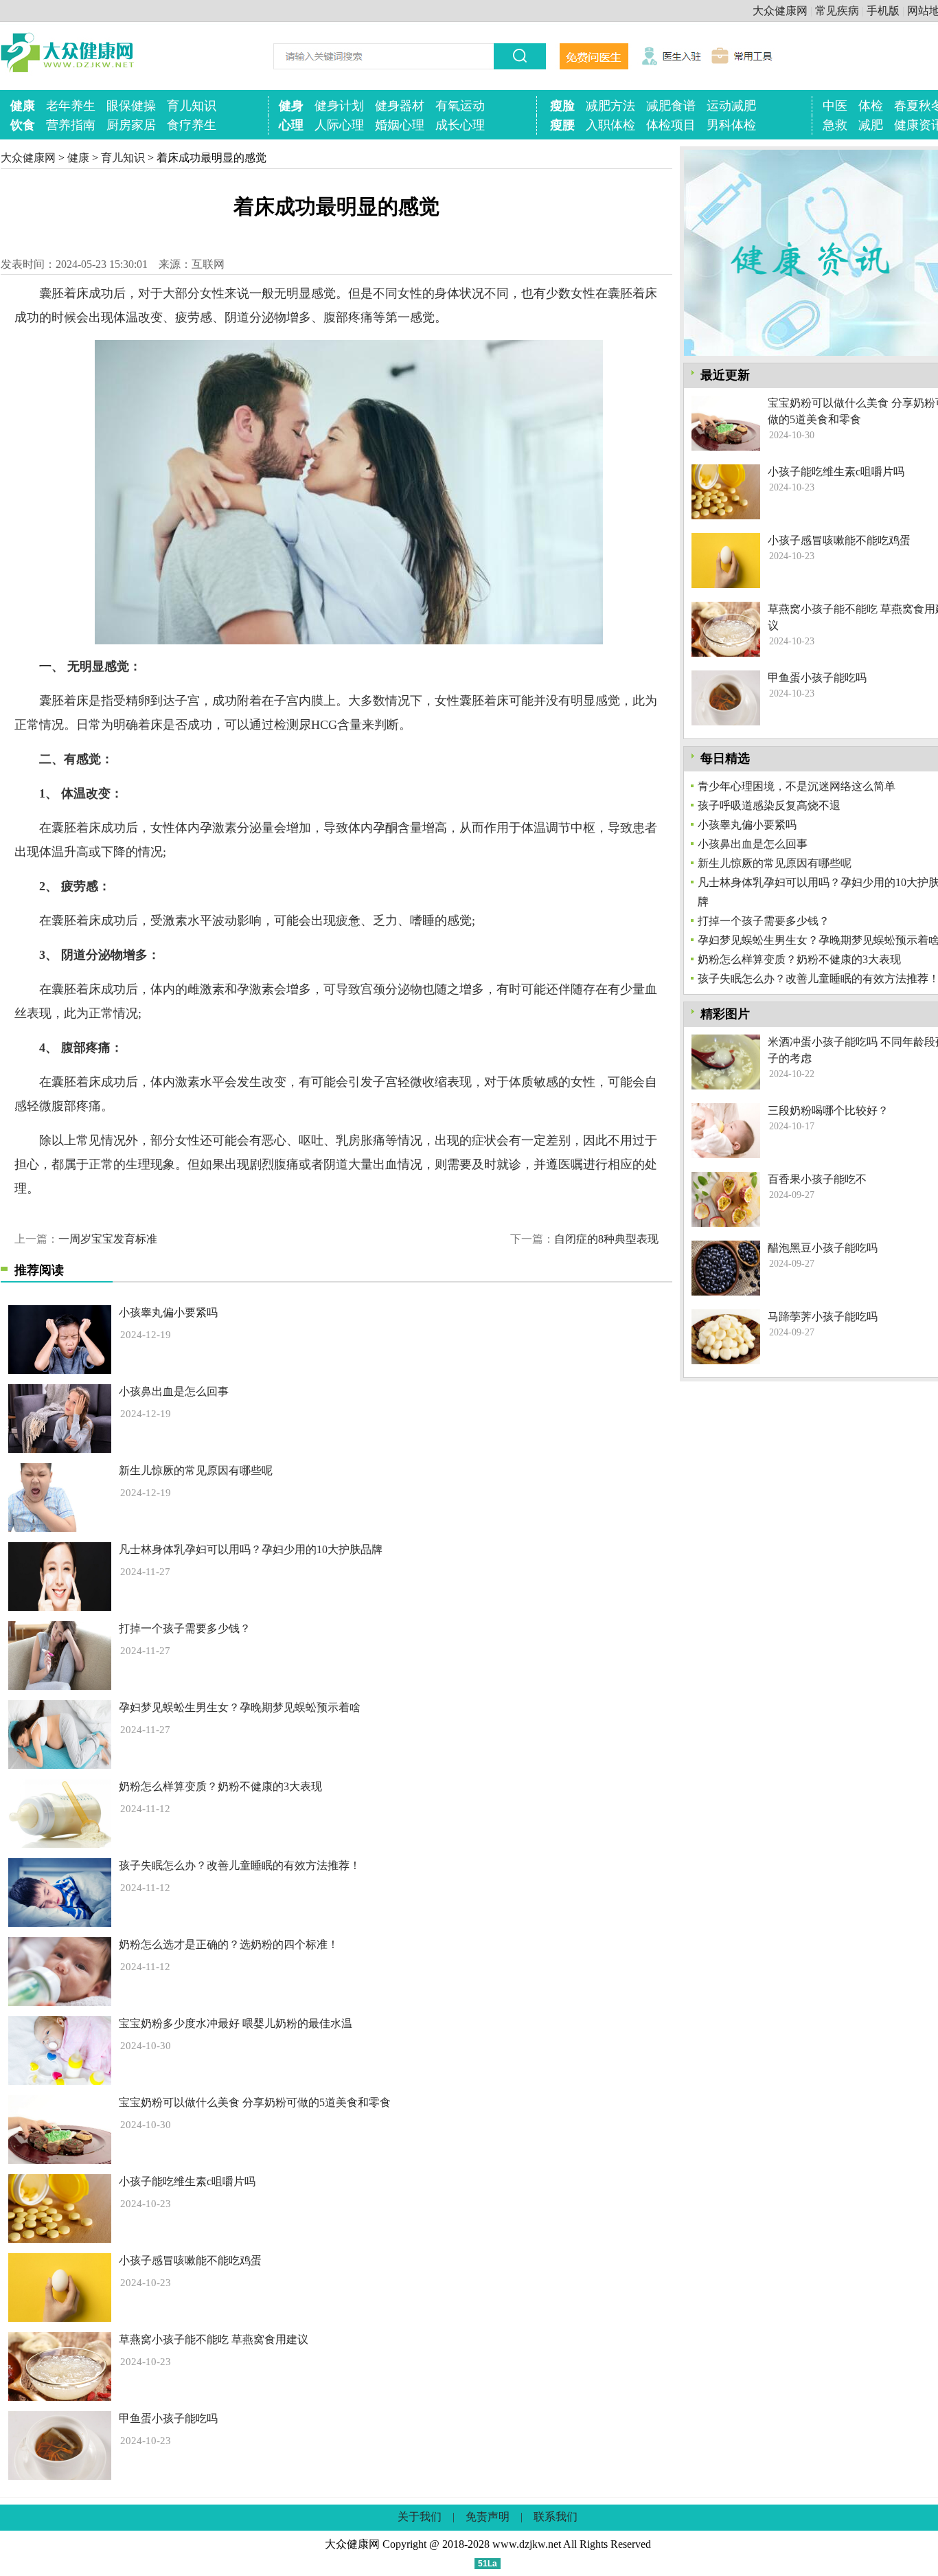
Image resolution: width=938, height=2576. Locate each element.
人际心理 (339, 125)
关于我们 (420, 2517)
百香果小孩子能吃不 (817, 1179)
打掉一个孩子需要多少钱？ (185, 1628)
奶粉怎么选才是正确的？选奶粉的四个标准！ (229, 1944)
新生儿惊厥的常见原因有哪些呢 (196, 1470)
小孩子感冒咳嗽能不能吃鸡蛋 (190, 2260)
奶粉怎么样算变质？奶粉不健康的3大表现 (220, 1786)
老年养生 (71, 106)
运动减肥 (731, 106)
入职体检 (610, 125)
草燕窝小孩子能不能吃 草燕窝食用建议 (214, 2339)
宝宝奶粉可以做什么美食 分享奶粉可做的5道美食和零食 (255, 2102)
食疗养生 (192, 125)
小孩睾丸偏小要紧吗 (168, 1312)
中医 (835, 106)
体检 (871, 106)
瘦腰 (562, 125)
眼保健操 (131, 106)
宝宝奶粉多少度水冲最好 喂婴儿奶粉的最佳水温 (236, 2023)
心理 (291, 125)
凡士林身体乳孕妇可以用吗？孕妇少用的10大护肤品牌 (251, 1549)
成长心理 (460, 125)
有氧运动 (460, 106)
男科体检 (731, 125)
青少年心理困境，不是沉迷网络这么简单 (797, 786)
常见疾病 (837, 11)
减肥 (871, 125)
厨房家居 (131, 125)
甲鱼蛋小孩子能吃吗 (168, 2418)
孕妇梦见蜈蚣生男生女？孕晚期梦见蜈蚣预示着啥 (240, 1707)
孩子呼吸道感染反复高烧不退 (769, 805)
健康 (23, 106)
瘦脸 (562, 106)
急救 (835, 125)
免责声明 (488, 2517)
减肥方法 (610, 106)
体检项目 (671, 125)
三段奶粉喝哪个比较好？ (828, 1110)
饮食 (23, 125)
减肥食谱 (671, 106)
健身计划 (339, 106)
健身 (291, 106)
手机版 (883, 11)
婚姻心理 (400, 125)
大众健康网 (780, 11)
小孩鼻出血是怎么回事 (174, 1391)
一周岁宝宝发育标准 (108, 1239)
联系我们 (556, 2517)
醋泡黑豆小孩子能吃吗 (823, 1248)
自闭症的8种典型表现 (606, 1239)
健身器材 (400, 106)
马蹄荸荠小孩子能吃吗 (823, 1317)
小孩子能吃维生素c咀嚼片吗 (187, 2181)
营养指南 (71, 125)
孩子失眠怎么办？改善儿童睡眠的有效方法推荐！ (240, 1865)
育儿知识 (192, 106)
